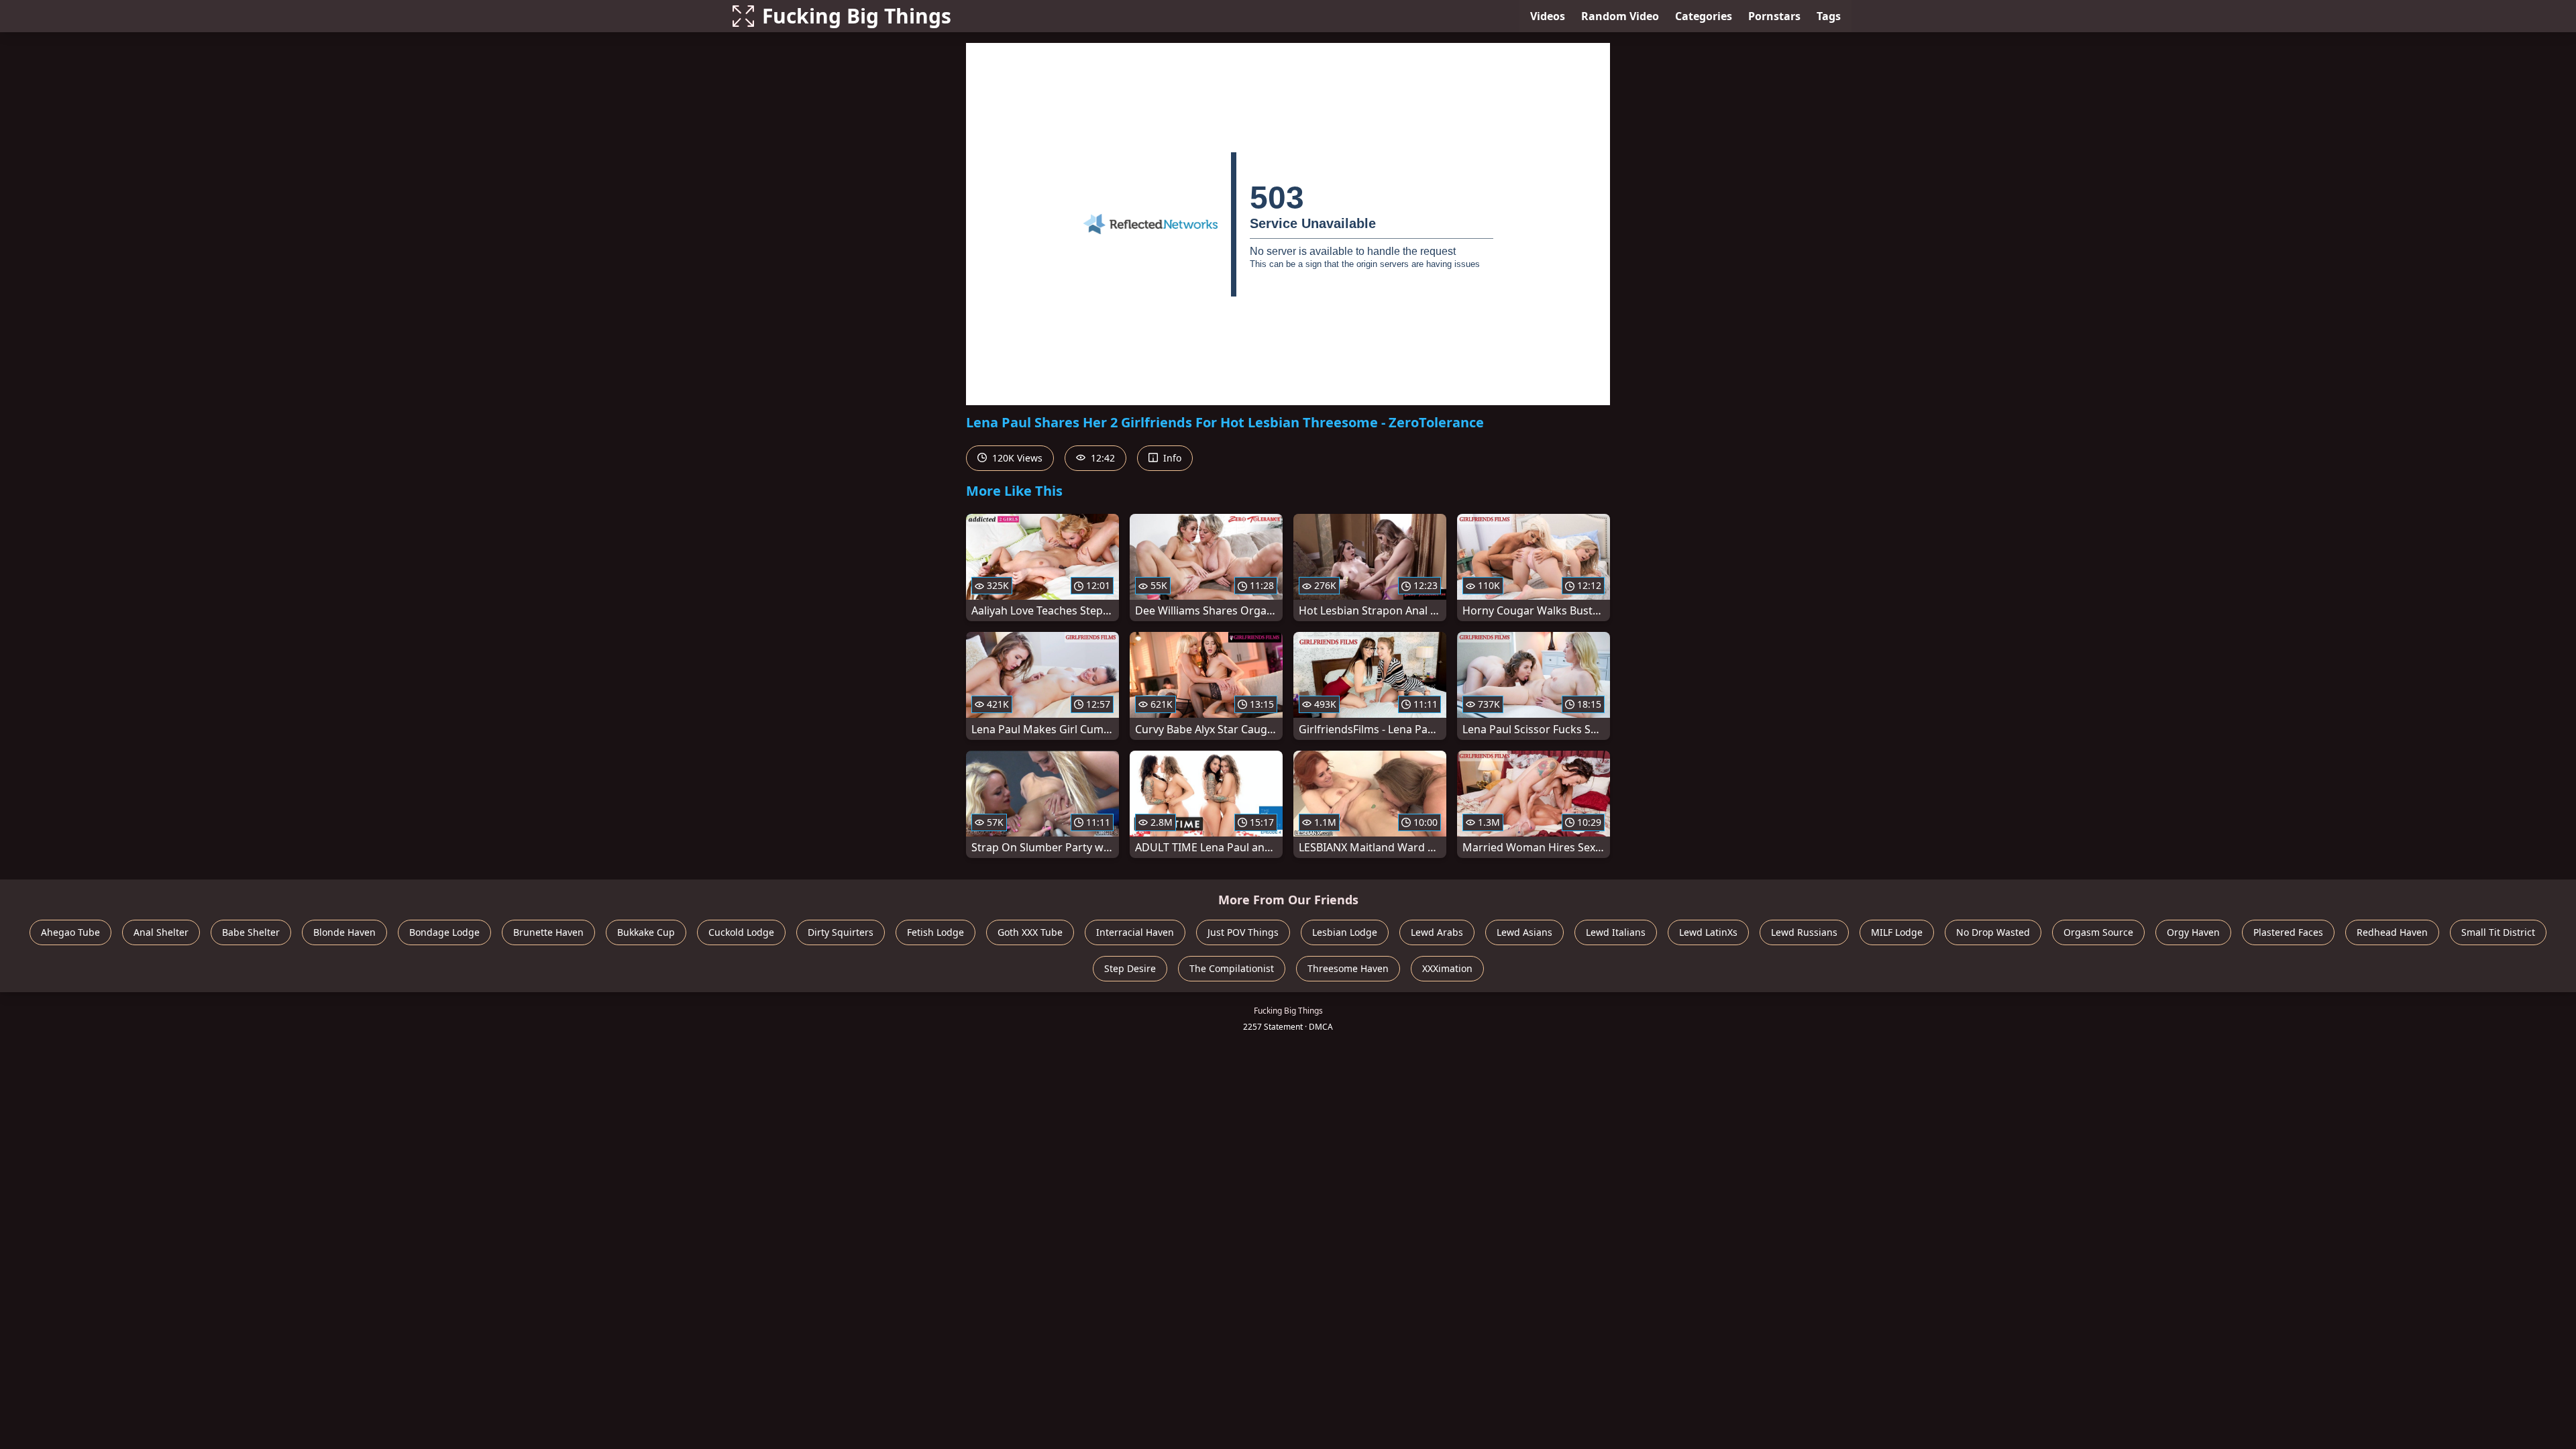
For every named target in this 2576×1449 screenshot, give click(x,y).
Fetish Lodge (935, 932)
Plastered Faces (2288, 932)
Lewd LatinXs (1708, 932)
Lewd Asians (1524, 932)
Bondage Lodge (444, 932)
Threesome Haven (1348, 968)
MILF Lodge (1897, 932)
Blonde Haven (344, 932)
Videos (1548, 16)
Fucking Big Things (857, 16)
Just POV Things (1243, 932)
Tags (1829, 16)
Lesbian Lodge (1345, 932)
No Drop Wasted (1993, 932)
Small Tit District (2498, 932)
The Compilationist (1232, 968)
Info (1171, 458)
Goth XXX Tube (1030, 932)
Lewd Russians (1804, 932)
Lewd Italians (1616, 932)
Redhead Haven (2392, 932)
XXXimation (1447, 968)
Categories (1704, 16)
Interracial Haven (1135, 932)
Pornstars (1774, 16)
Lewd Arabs (1437, 932)
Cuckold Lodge (741, 932)
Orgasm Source (2098, 932)
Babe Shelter (251, 932)
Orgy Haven (2193, 932)
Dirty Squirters (841, 932)
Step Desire (1130, 968)
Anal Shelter (161, 932)
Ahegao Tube (70, 932)
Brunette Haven (548, 932)
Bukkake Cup (646, 932)
